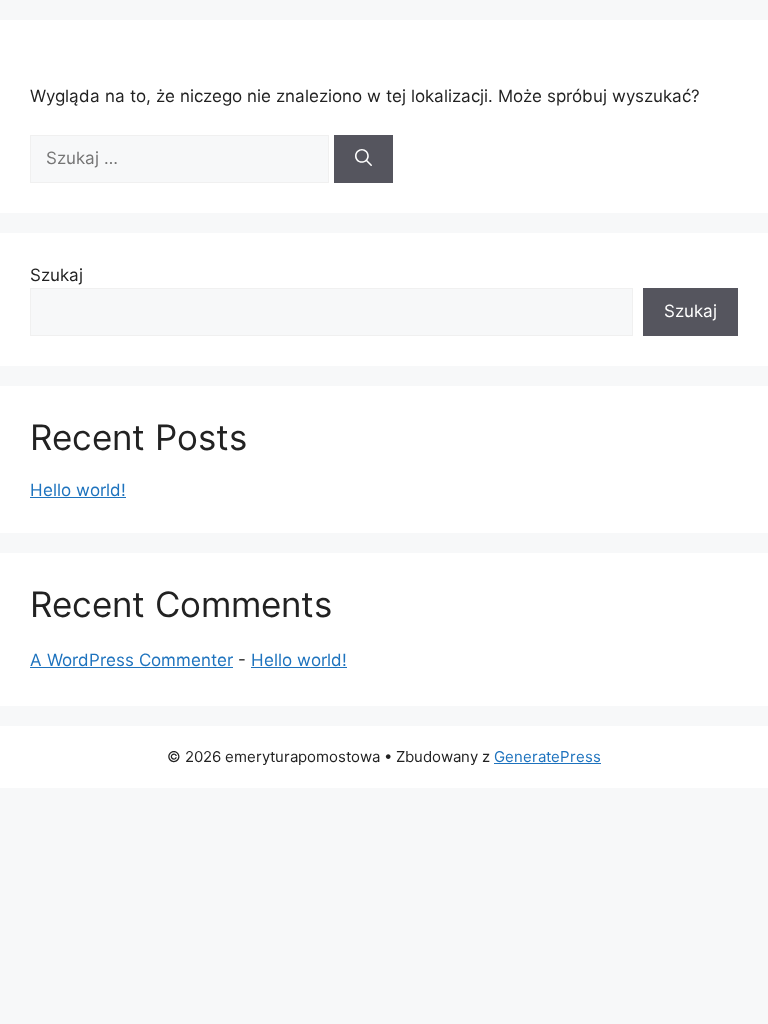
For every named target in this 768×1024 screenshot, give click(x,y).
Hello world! (78, 490)
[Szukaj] (363, 159)
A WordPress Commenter (131, 660)
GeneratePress (547, 756)
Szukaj (56, 275)
